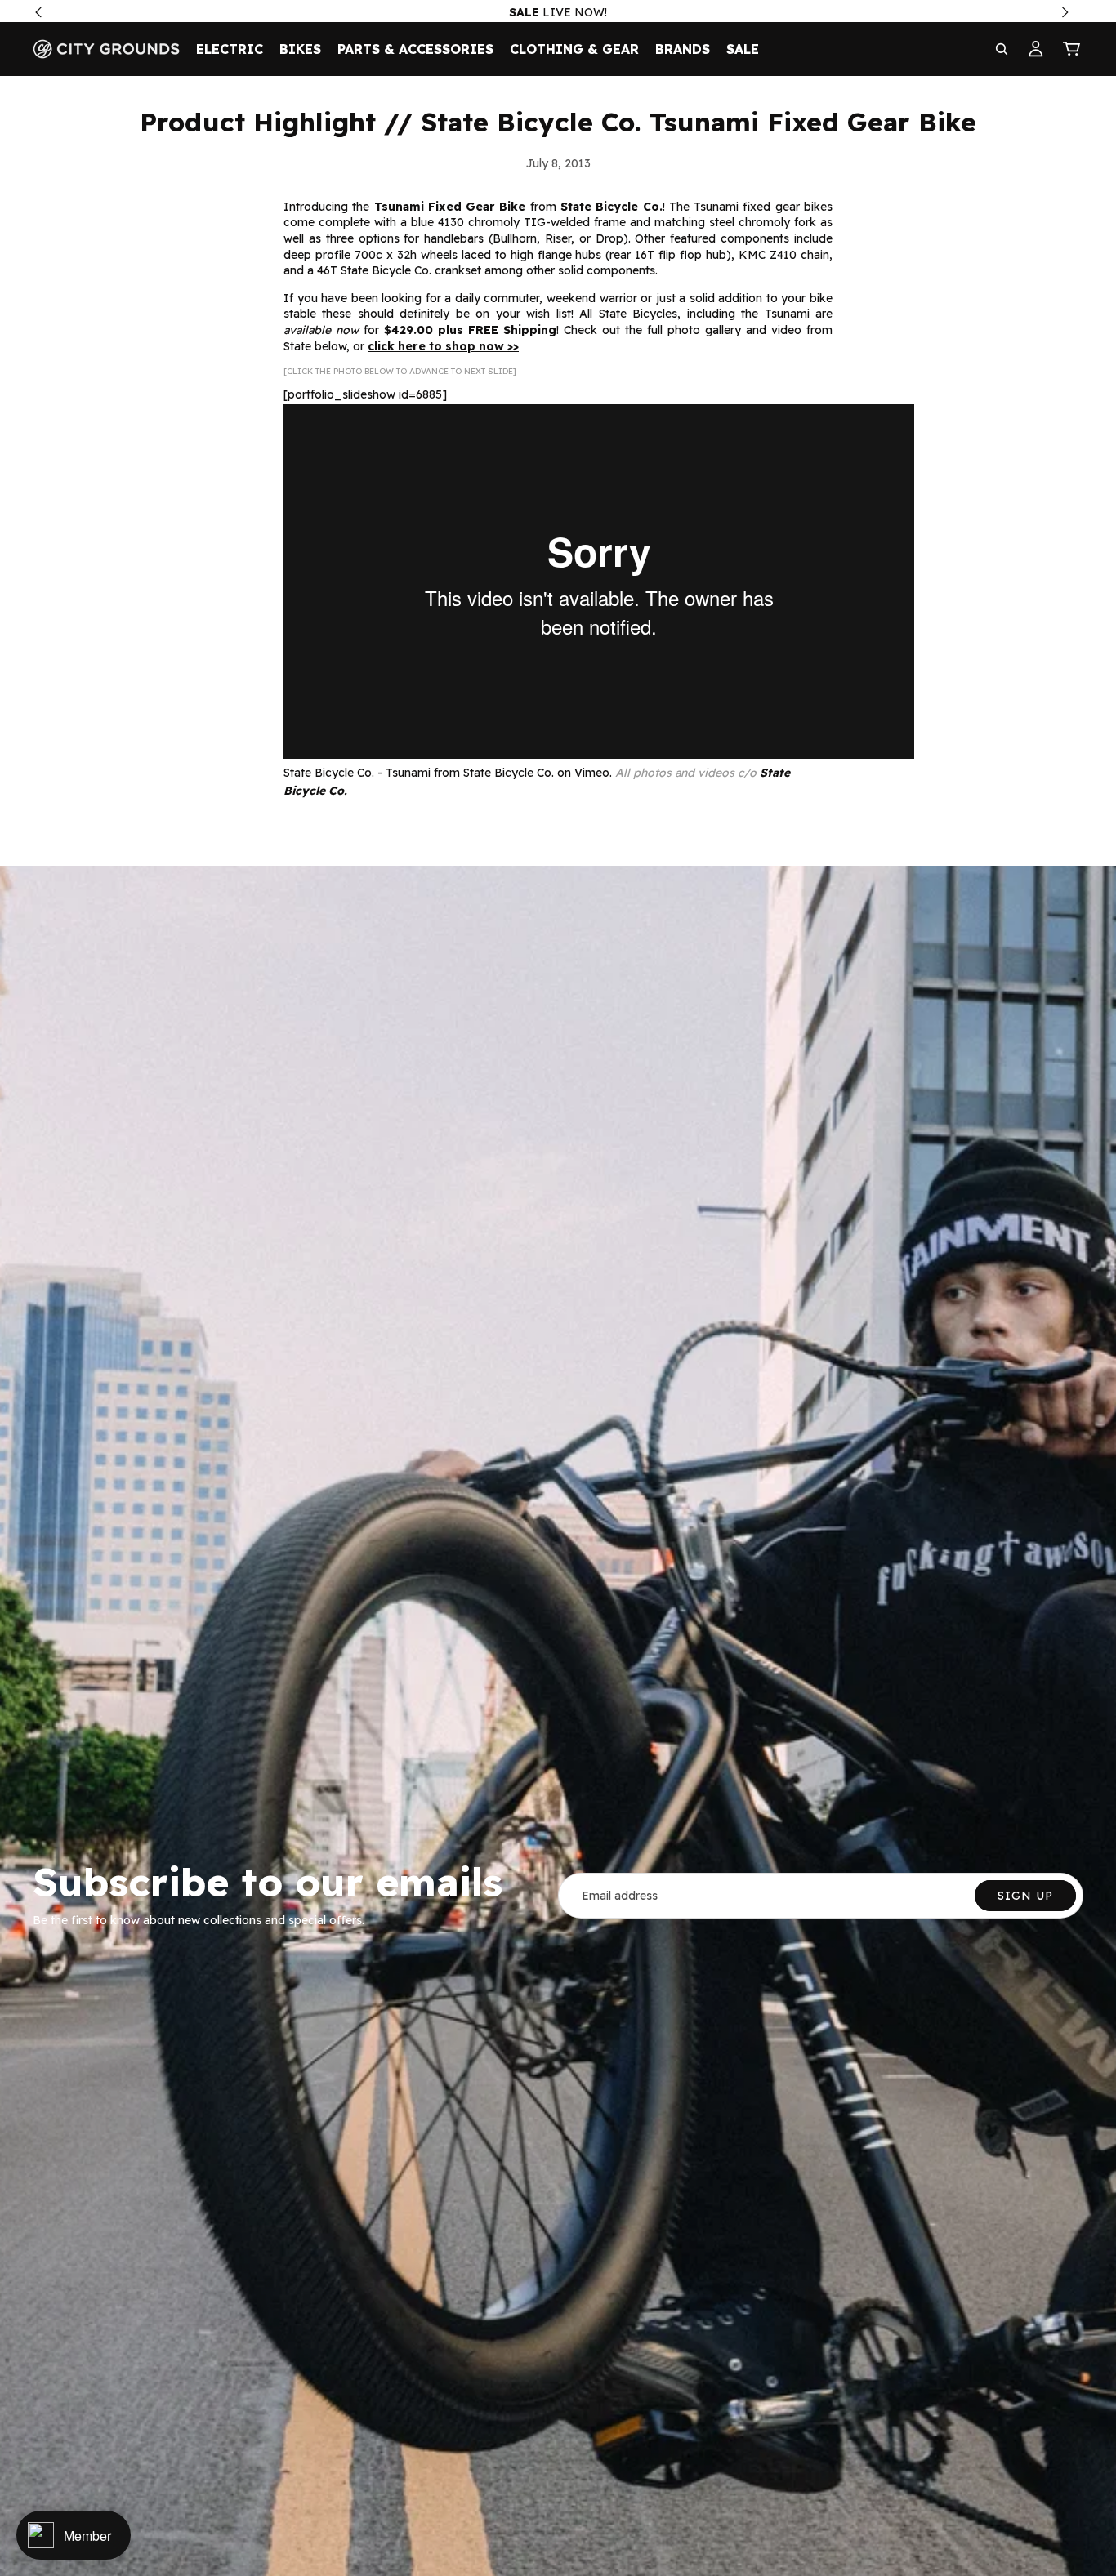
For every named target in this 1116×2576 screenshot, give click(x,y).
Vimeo (592, 773)
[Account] (1036, 49)
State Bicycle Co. (509, 773)
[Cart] (1072, 49)
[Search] (1002, 49)
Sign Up (1025, 1896)
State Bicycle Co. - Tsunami (357, 773)
